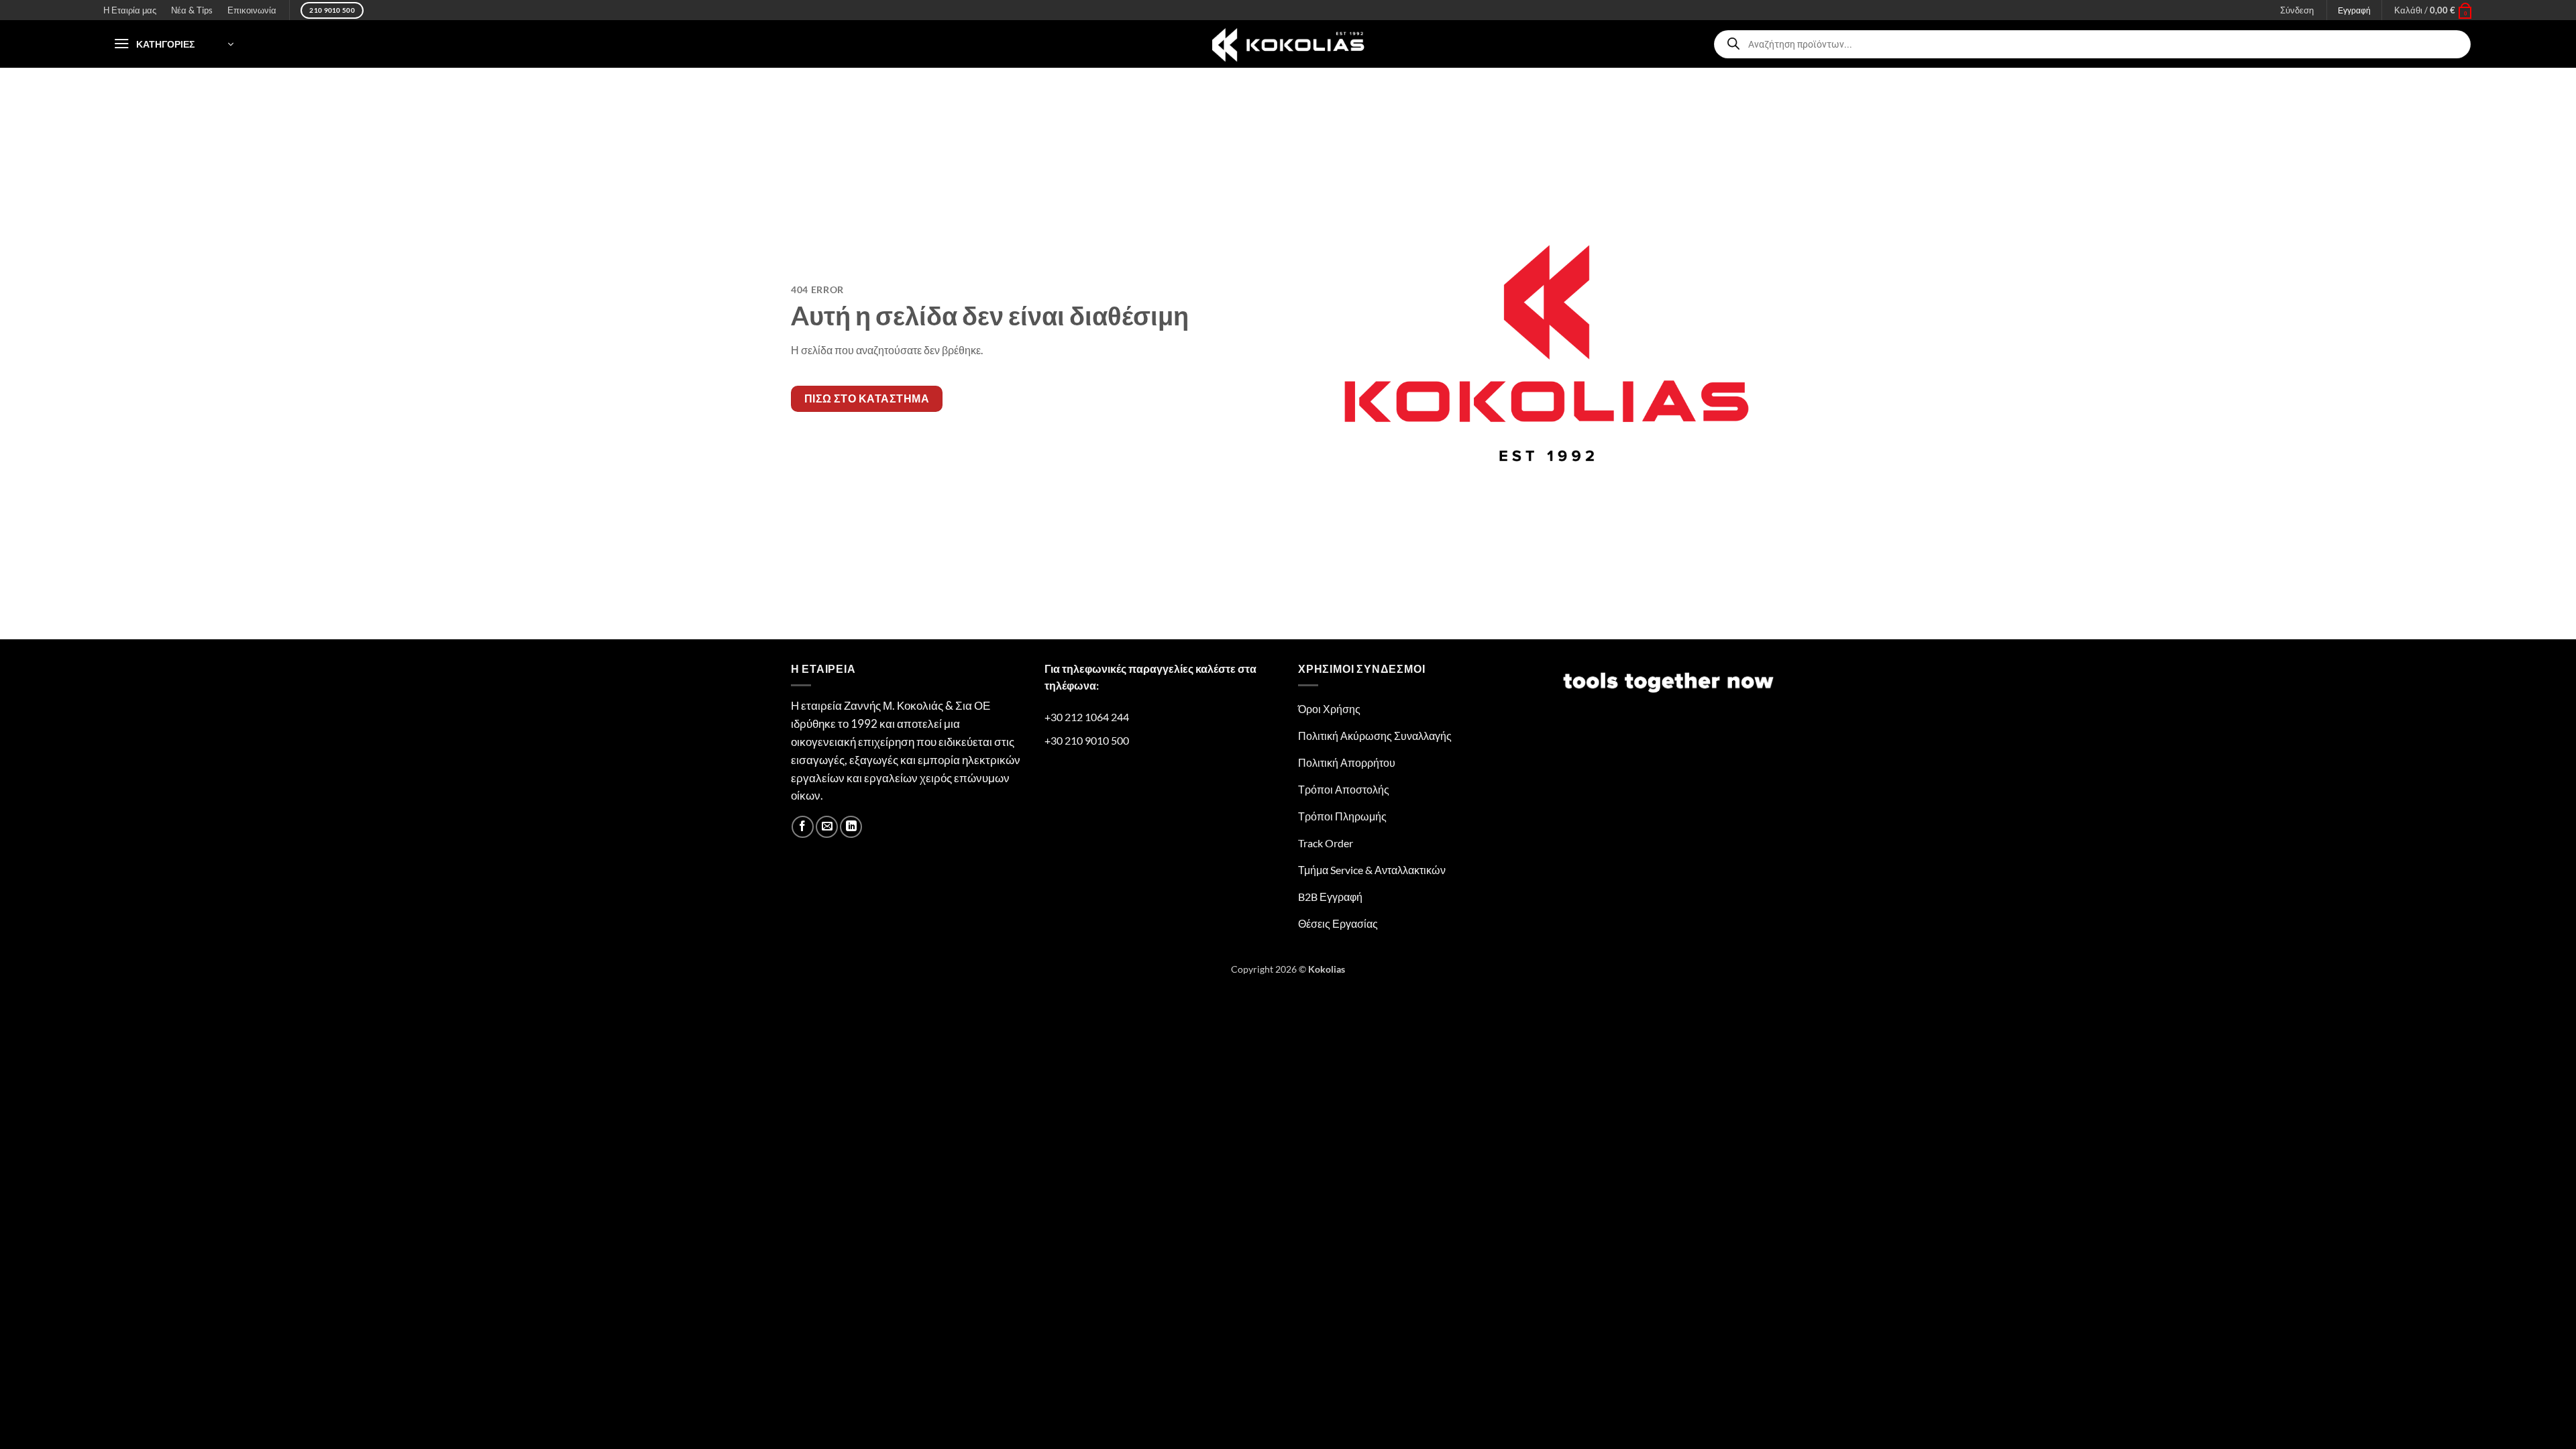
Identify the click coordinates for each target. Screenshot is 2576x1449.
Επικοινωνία (252, 10)
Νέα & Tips (192, 10)
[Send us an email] (827, 827)
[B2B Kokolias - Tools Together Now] (1288, 44)
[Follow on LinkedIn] (851, 827)
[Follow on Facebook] (803, 827)
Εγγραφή (2354, 10)
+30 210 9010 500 (1087, 740)
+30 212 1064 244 (1087, 717)
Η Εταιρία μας (130, 10)
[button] (2433, 10)
